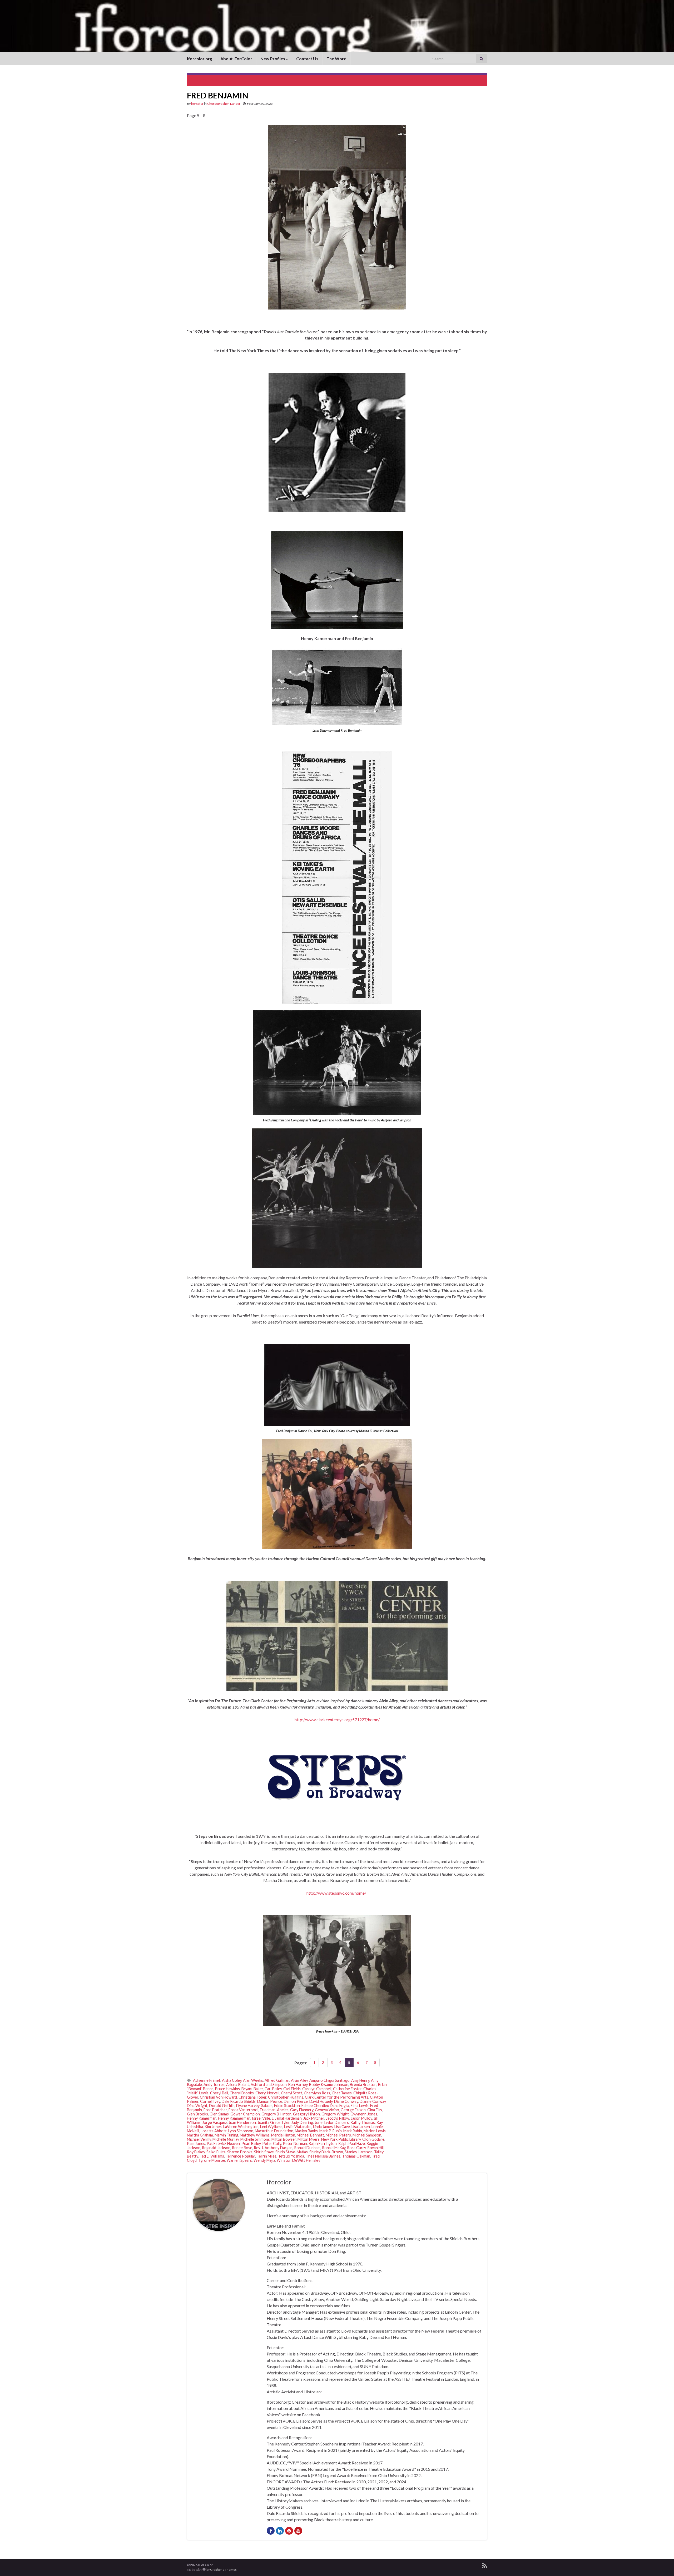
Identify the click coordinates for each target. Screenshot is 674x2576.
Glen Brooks (197, 2114)
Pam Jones (196, 2143)
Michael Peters (338, 2135)
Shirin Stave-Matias (292, 2152)
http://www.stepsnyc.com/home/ (337, 1893)
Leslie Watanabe (298, 2127)
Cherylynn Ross (317, 2093)
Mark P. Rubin (331, 2131)
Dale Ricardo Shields (239, 2101)
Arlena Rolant (238, 2085)
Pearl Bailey (251, 2143)
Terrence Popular (240, 2156)
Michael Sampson (367, 2135)
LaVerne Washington (241, 2127)
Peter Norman (295, 2143)
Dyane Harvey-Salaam (254, 2106)
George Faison (353, 2110)
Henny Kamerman (202, 2118)
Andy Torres (214, 2085)
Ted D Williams (212, 2156)
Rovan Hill (375, 2148)
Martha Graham (200, 2135)
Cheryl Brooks (242, 2093)
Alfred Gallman (277, 2080)
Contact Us (307, 59)
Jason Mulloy (361, 2118)
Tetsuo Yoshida (291, 2156)
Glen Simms (219, 2114)
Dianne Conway (373, 2101)
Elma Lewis (360, 2106)
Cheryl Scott (292, 2093)
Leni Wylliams (271, 2127)
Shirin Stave (264, 2152)
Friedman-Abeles (274, 2110)
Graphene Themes (223, 2570)
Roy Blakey (196, 2152)
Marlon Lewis (375, 2131)
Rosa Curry (356, 2148)
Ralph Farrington (323, 2143)
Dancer (235, 104)
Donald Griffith (222, 2106)
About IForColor (236, 59)
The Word (336, 59)
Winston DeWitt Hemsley (298, 2160)
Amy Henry (360, 2080)
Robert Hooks (208, 80)
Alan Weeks (253, 2080)
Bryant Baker (252, 2089)
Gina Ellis (375, 2110)
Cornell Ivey (210, 2101)
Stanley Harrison (359, 2152)
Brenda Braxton (363, 2085)
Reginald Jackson (216, 2148)
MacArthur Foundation (274, 2131)
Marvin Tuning (226, 2135)
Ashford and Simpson (269, 2085)
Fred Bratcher (215, 2110)
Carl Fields (292, 2089)
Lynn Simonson (241, 2131)
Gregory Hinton (306, 2114)
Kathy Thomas (363, 2122)
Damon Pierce (296, 2101)
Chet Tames (342, 2093)
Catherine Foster (347, 2089)
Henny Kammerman (234, 2118)
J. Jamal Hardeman (287, 2118)
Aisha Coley (232, 2080)
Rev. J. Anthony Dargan (273, 2148)
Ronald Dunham (307, 2148)
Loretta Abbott (214, 2131)
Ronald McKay (334, 2148)
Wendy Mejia (264, 2160)
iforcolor (197, 104)
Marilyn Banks (306, 2131)
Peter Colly (272, 2143)
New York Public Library (341, 2139)
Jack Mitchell (314, 2118)
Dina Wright (197, 2106)
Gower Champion (245, 2114)
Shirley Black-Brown (326, 2152)
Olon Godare (373, 2139)
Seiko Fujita (216, 2152)
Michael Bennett (310, 2135)
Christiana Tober (252, 2097)
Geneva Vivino (327, 2110)
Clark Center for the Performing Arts (337, 2097)
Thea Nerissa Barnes (323, 2156)
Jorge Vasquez (215, 2122)
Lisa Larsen (361, 2127)
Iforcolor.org (200, 59)
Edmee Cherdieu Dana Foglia (325, 2106)
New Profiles (273, 59)
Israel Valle (261, 2118)
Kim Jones (213, 2127)
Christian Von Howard (218, 2097)
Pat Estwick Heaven (223, 2143)
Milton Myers (309, 2139)
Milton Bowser (284, 2139)
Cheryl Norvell (267, 2093)
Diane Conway (346, 2101)
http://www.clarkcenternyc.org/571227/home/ (337, 1719)
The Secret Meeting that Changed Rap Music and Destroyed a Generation (417, 80)
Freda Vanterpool (243, 2110)
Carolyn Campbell (317, 2089)
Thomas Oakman (356, 2156)
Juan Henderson (242, 2122)
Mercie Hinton (283, 2135)
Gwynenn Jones (364, 2114)
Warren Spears (239, 2160)
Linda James (323, 2127)
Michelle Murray (226, 2139)
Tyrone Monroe (212, 2160)
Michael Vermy (199, 2139)
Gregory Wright (335, 2114)
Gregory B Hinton (276, 2114)
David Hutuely (321, 2101)
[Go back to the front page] (337, 26)
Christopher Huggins (286, 2097)
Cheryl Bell (219, 2093)
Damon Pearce (270, 2101)
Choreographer (218, 104)
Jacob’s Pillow (338, 2118)
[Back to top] (662, 2564)
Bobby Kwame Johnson (329, 2085)
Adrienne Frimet (207, 2080)
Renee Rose (242, 2148)
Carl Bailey (273, 2089)
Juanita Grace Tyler (274, 2122)
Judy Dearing (302, 2122)
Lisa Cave (342, 2127)
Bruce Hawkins (227, 2089)
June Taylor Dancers (332, 2122)
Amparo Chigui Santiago (329, 2080)
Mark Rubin (353, 2131)
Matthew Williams (255, 2135)
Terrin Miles (267, 2156)
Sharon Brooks (240, 2152)
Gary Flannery (302, 2110)
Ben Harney (298, 2085)
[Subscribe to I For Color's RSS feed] (485, 2565)
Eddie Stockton (287, 2106)
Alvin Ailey (299, 2080)
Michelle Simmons (255, 2139)
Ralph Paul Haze (352, 2143)
